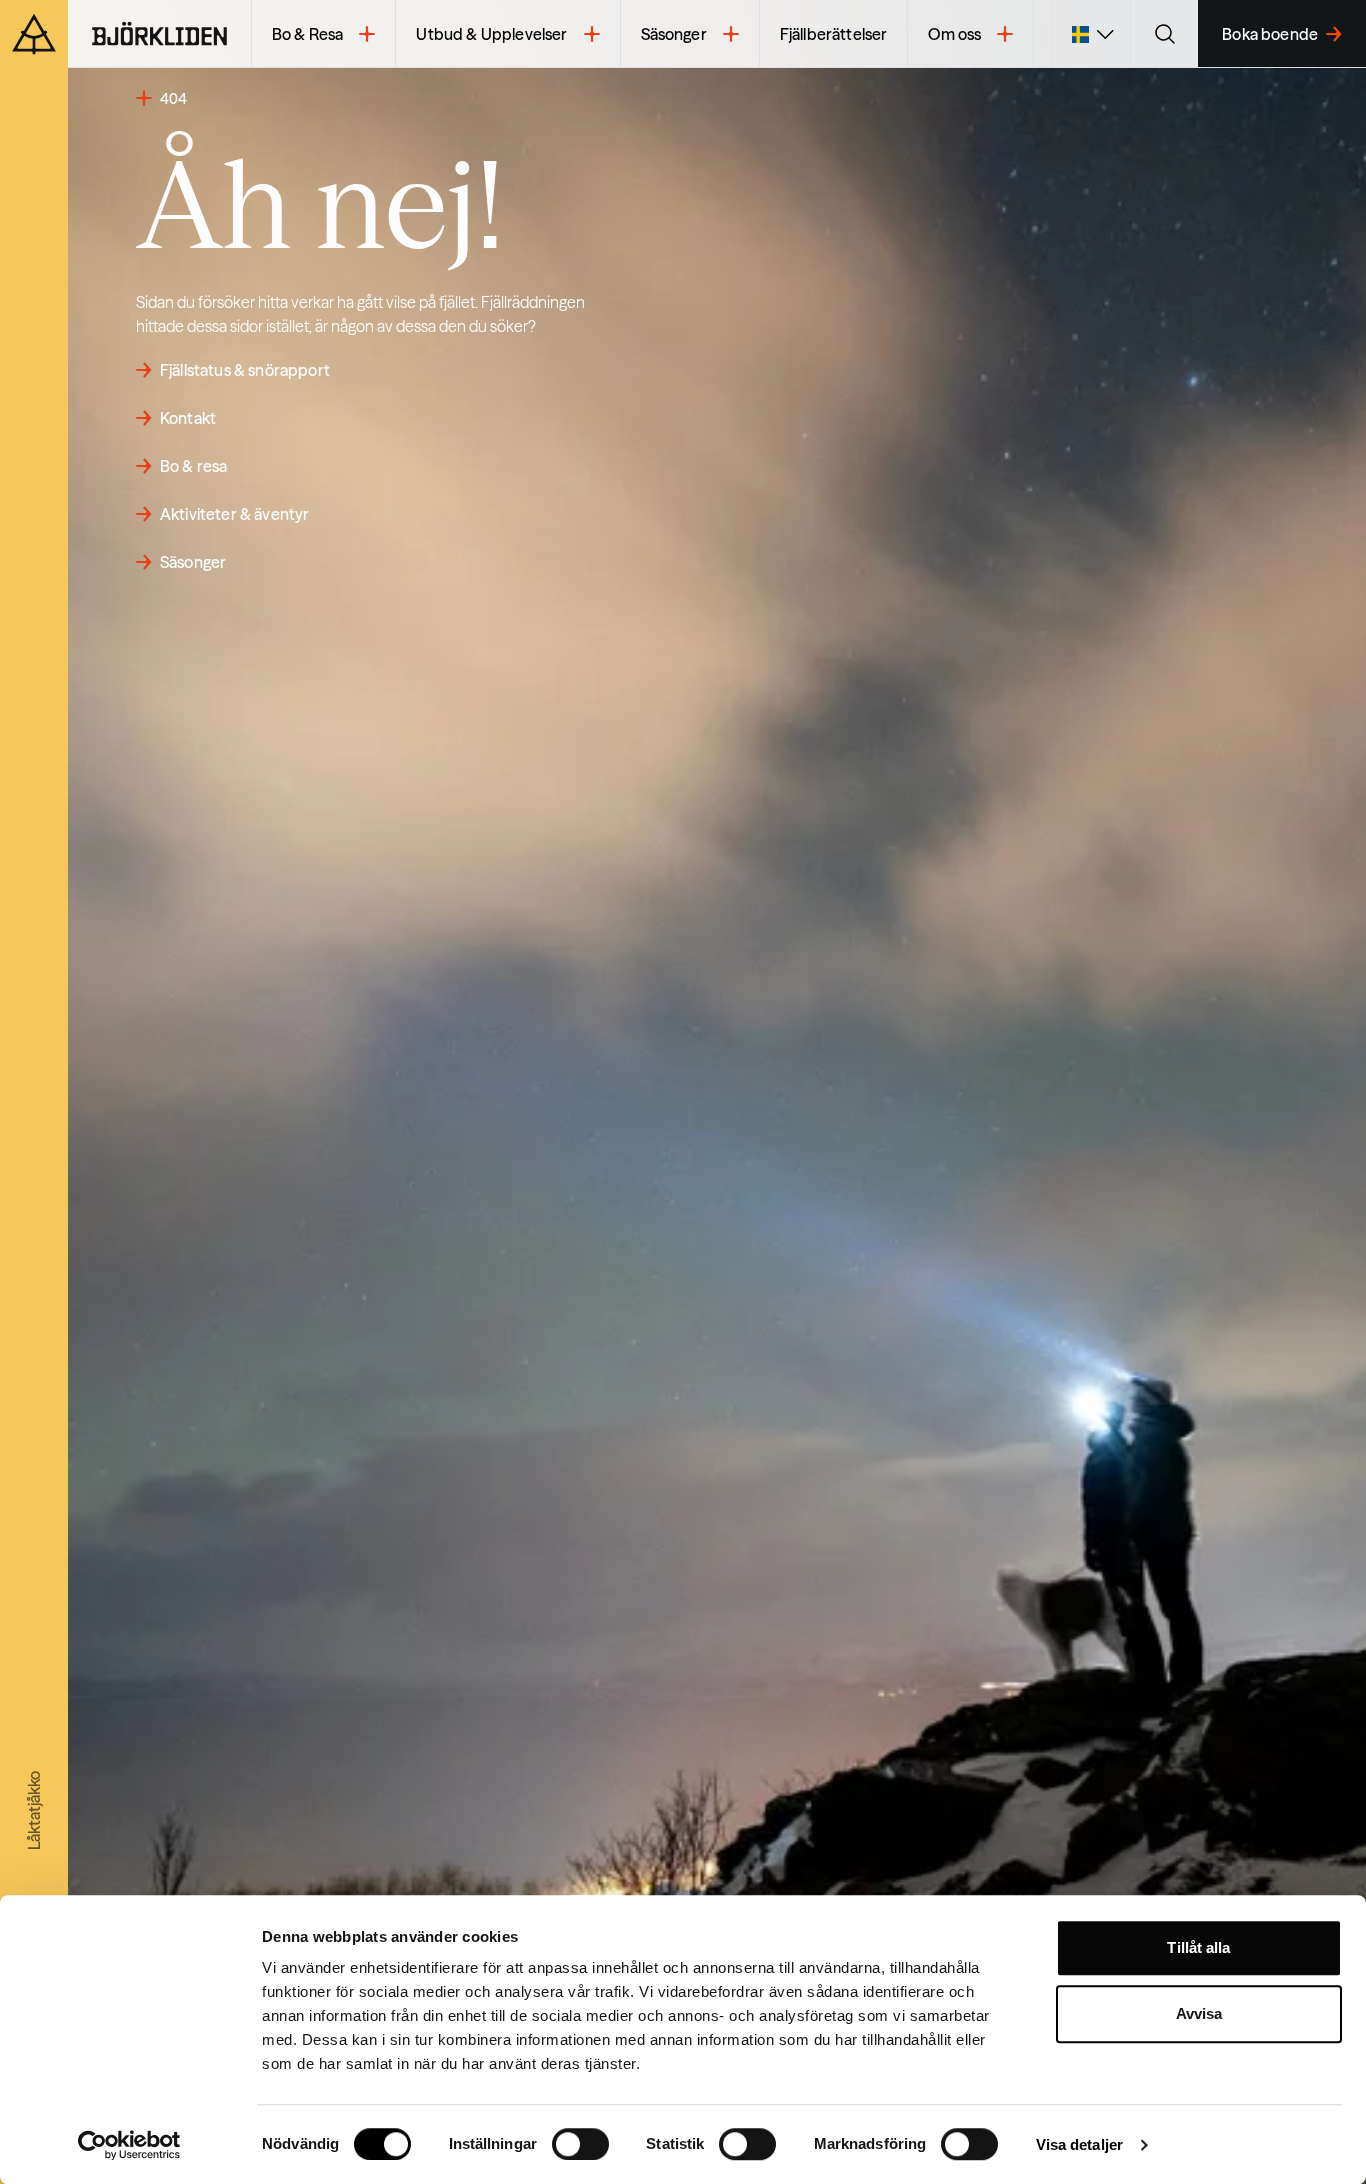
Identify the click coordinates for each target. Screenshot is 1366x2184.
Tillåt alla (1198, 1947)
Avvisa (1199, 2013)
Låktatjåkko (34, 1810)
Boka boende (1270, 34)
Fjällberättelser (834, 34)
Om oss (954, 34)
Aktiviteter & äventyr (234, 514)
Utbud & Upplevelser (491, 34)
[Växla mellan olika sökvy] (1164, 34)
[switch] (580, 2144)
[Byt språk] (1090, 34)
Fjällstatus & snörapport (245, 370)
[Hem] (159, 34)
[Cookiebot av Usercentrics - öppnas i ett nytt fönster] (129, 2145)
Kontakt (188, 418)
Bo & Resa (307, 34)
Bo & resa (193, 466)
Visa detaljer (1079, 2144)
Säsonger (674, 34)
